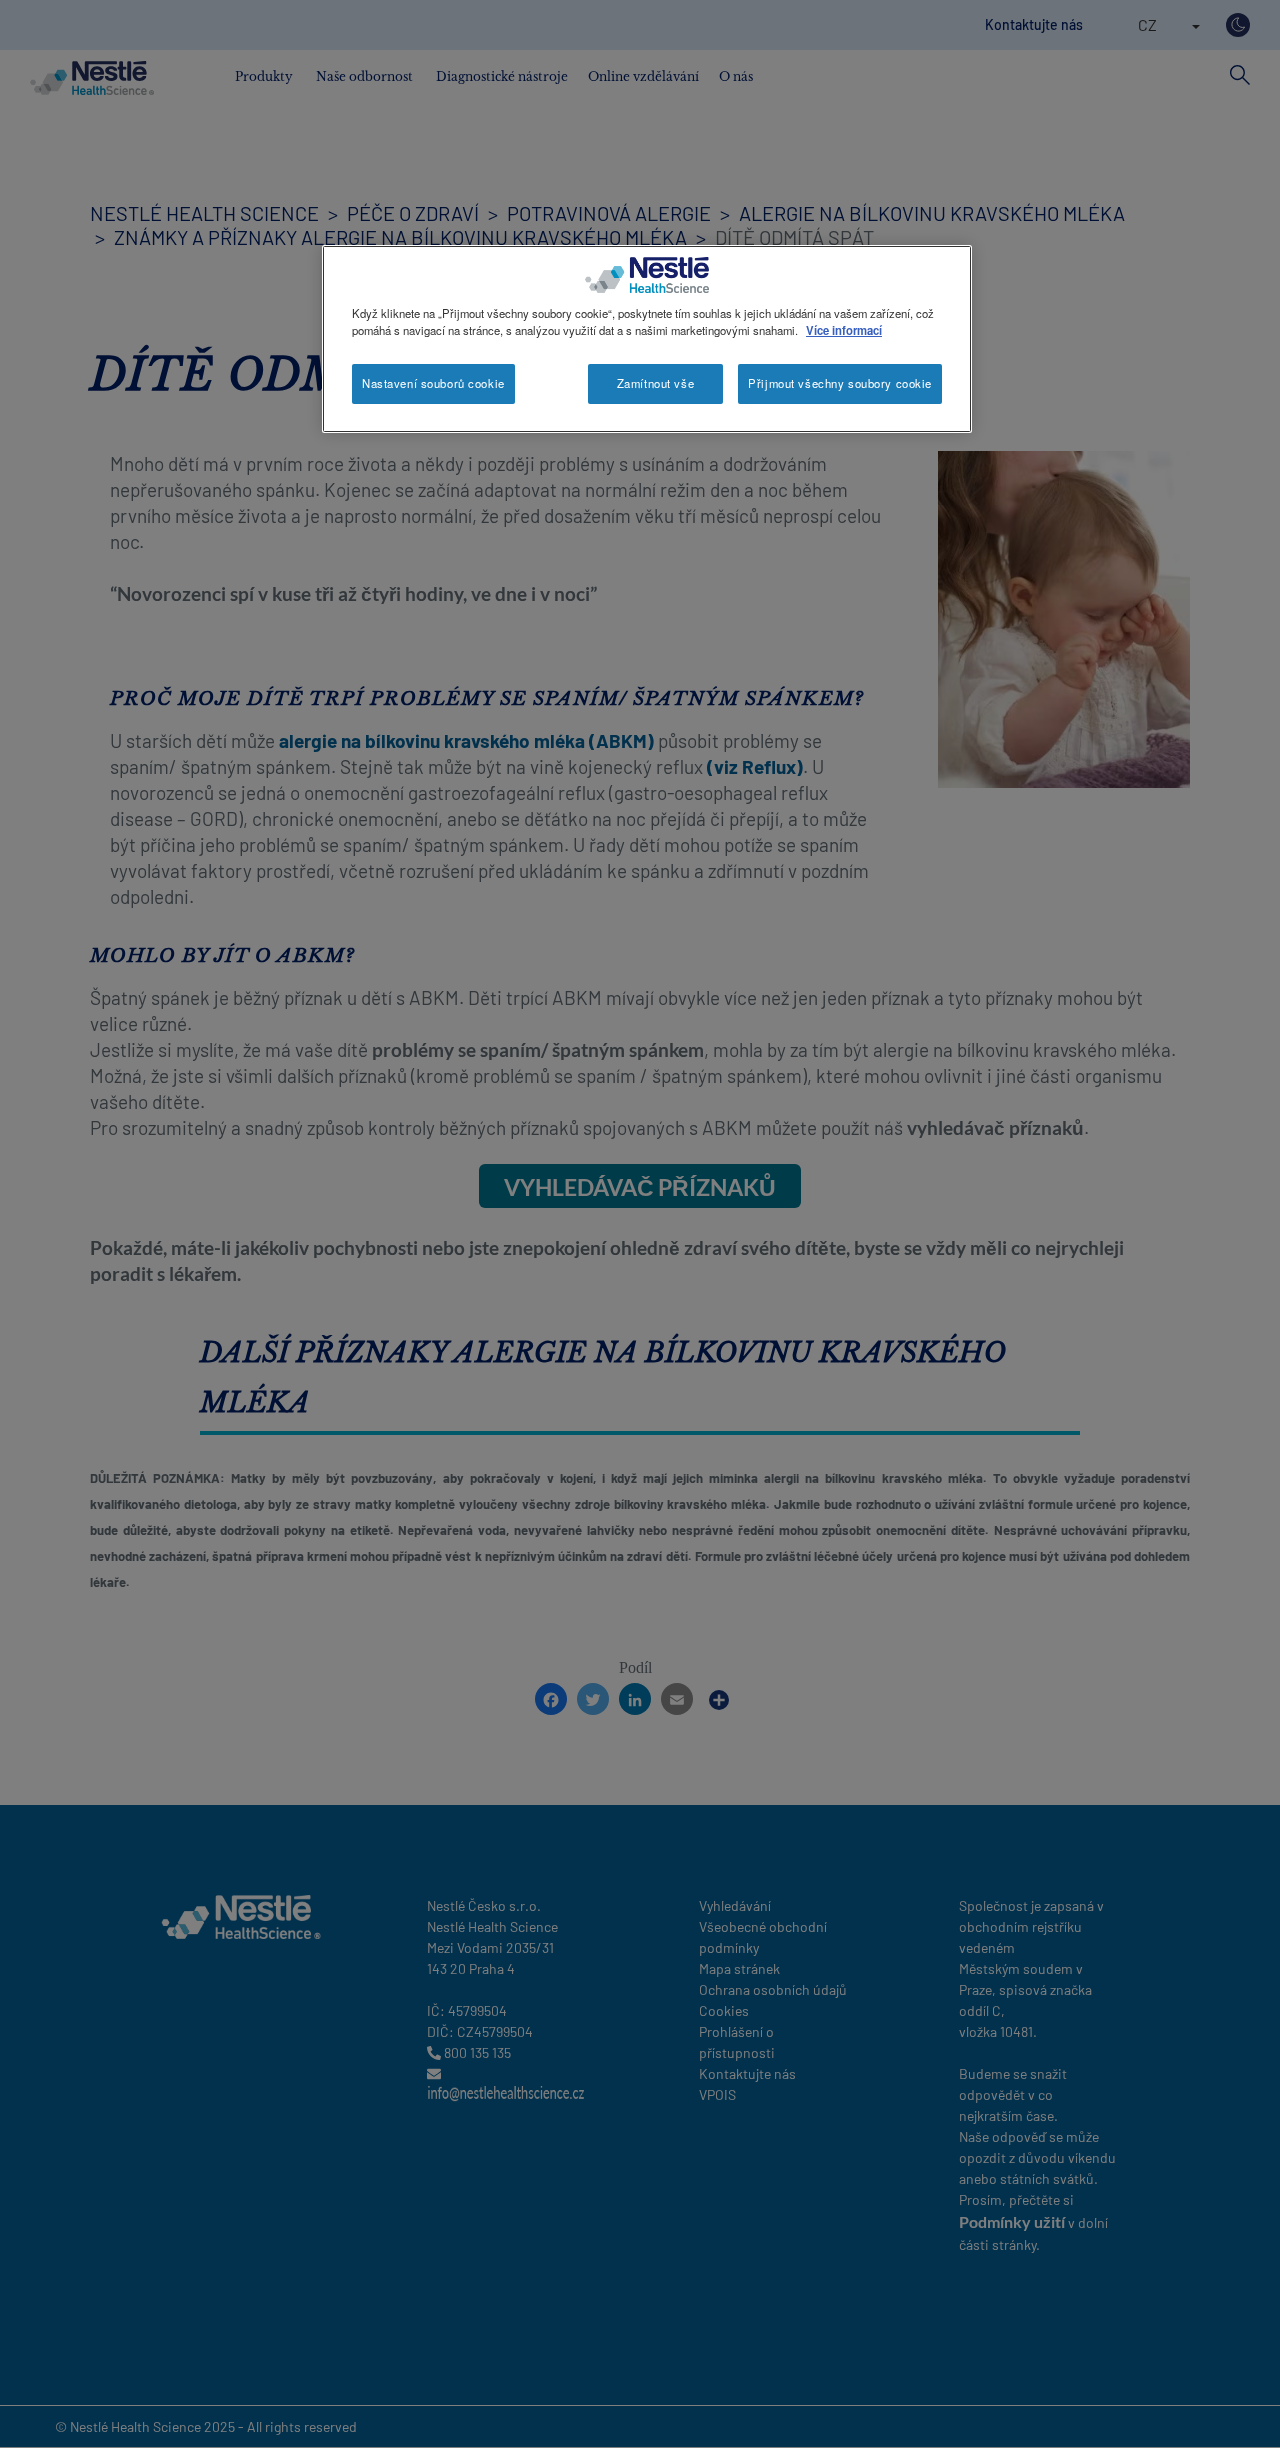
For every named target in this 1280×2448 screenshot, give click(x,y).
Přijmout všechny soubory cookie (840, 383)
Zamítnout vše (655, 383)
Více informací (844, 330)
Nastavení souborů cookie (433, 383)
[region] (647, 339)
